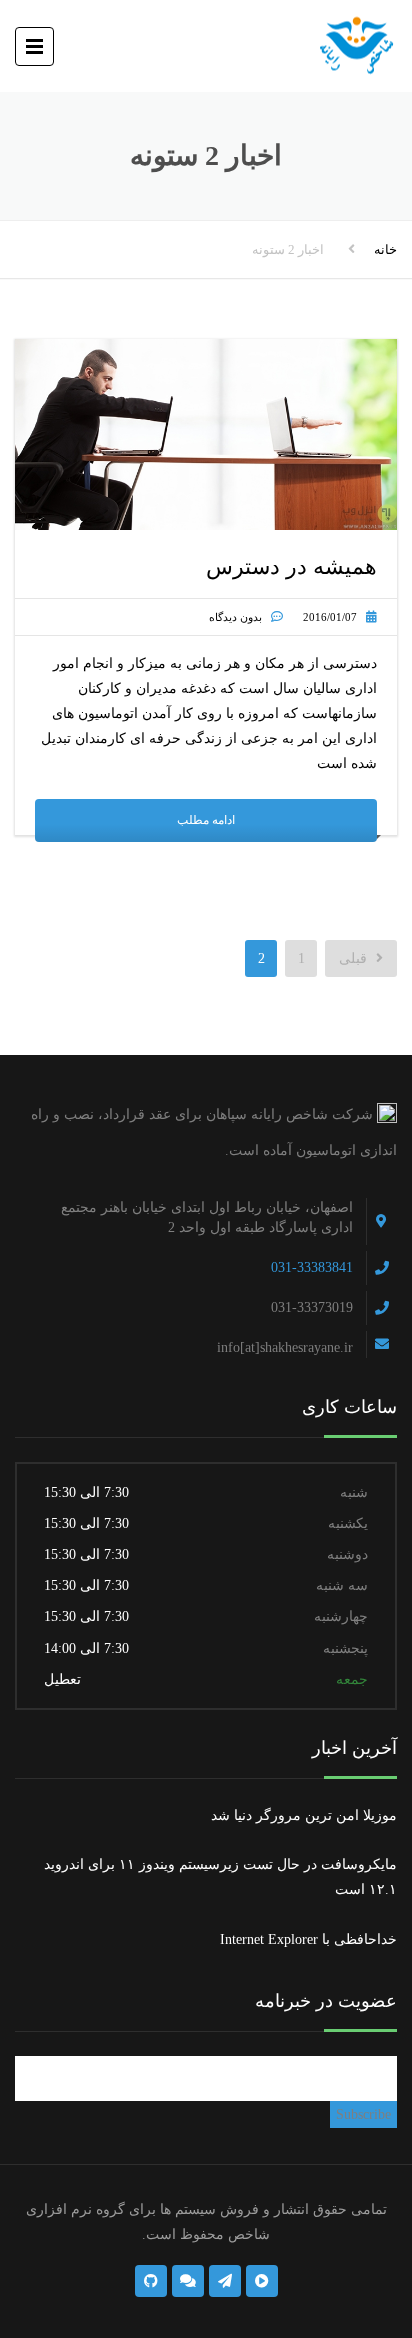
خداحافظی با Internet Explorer (308, 1939)
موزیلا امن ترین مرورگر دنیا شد (304, 1815)
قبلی (355, 958)
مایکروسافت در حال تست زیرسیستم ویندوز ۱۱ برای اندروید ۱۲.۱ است (220, 1877)
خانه (385, 249)
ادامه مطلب (206, 820)
